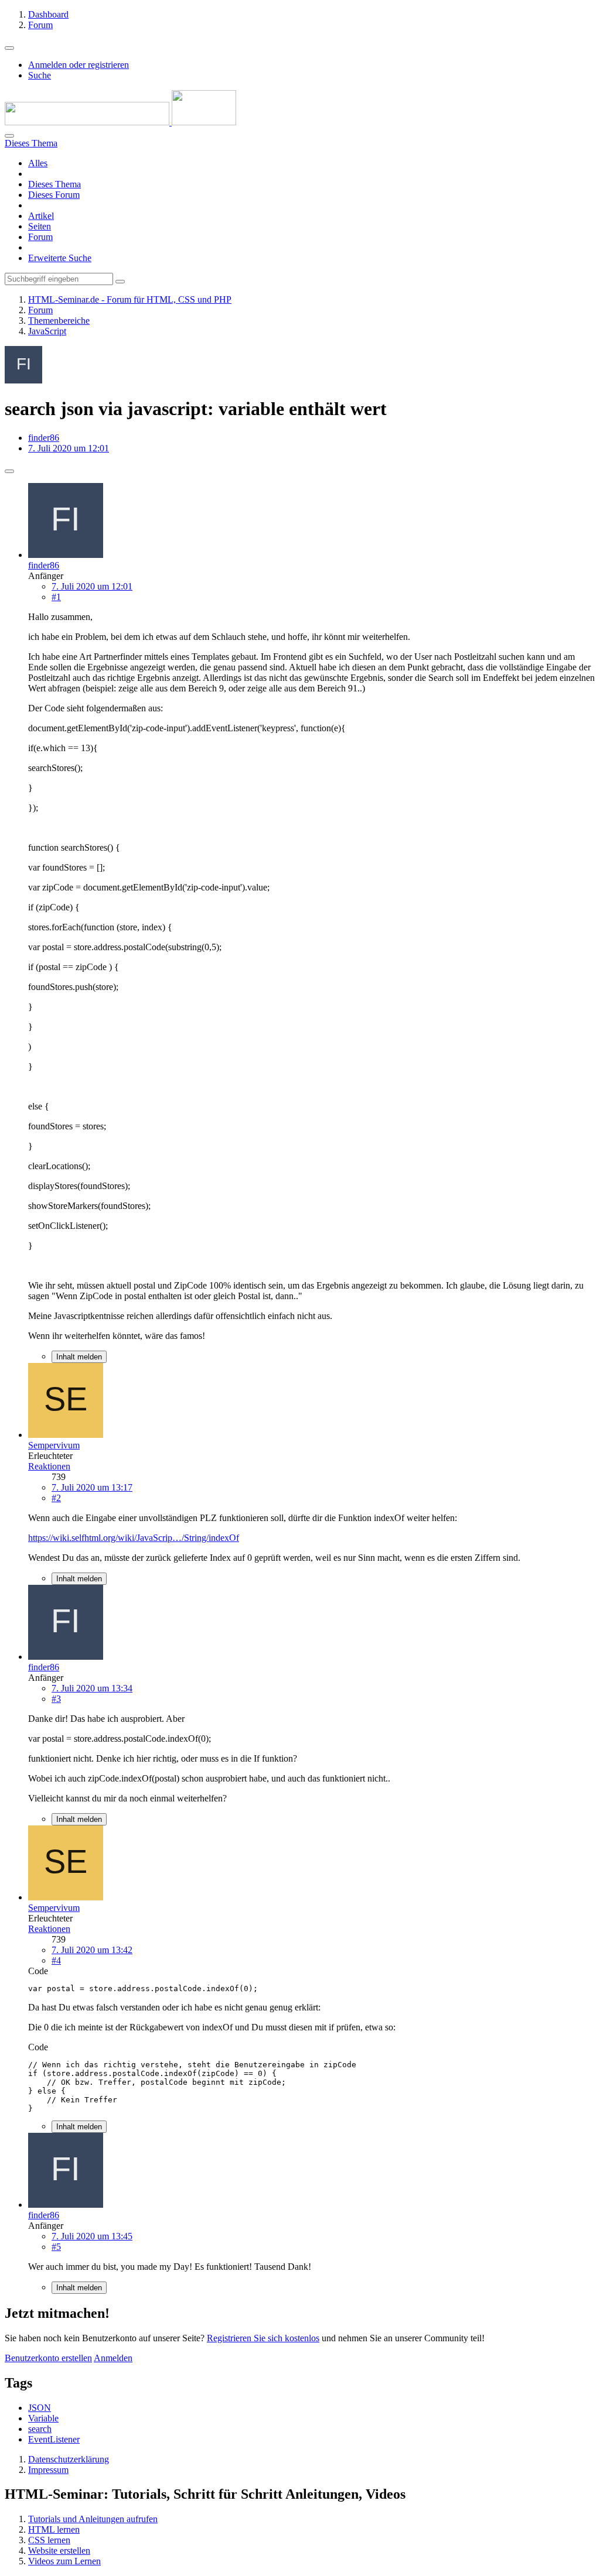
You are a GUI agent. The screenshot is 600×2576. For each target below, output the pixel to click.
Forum (40, 237)
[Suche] (9, 136)
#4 (56, 1960)
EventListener (54, 2439)
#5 (56, 2247)
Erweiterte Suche (60, 258)
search (40, 2429)
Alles (38, 163)
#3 (56, 1699)
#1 (56, 597)
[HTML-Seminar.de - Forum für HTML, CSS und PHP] (120, 122)
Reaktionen (49, 1466)
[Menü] (9, 48)
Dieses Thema (54, 184)
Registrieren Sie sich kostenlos (263, 2338)
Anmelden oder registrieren (79, 65)
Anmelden (113, 2358)
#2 (56, 1498)
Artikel (41, 216)
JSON (40, 2408)
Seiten (40, 226)
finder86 (44, 438)
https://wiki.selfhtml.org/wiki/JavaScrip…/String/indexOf (134, 1538)
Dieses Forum (54, 195)
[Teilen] (9, 471)
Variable (43, 2418)
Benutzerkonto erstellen (48, 2358)
